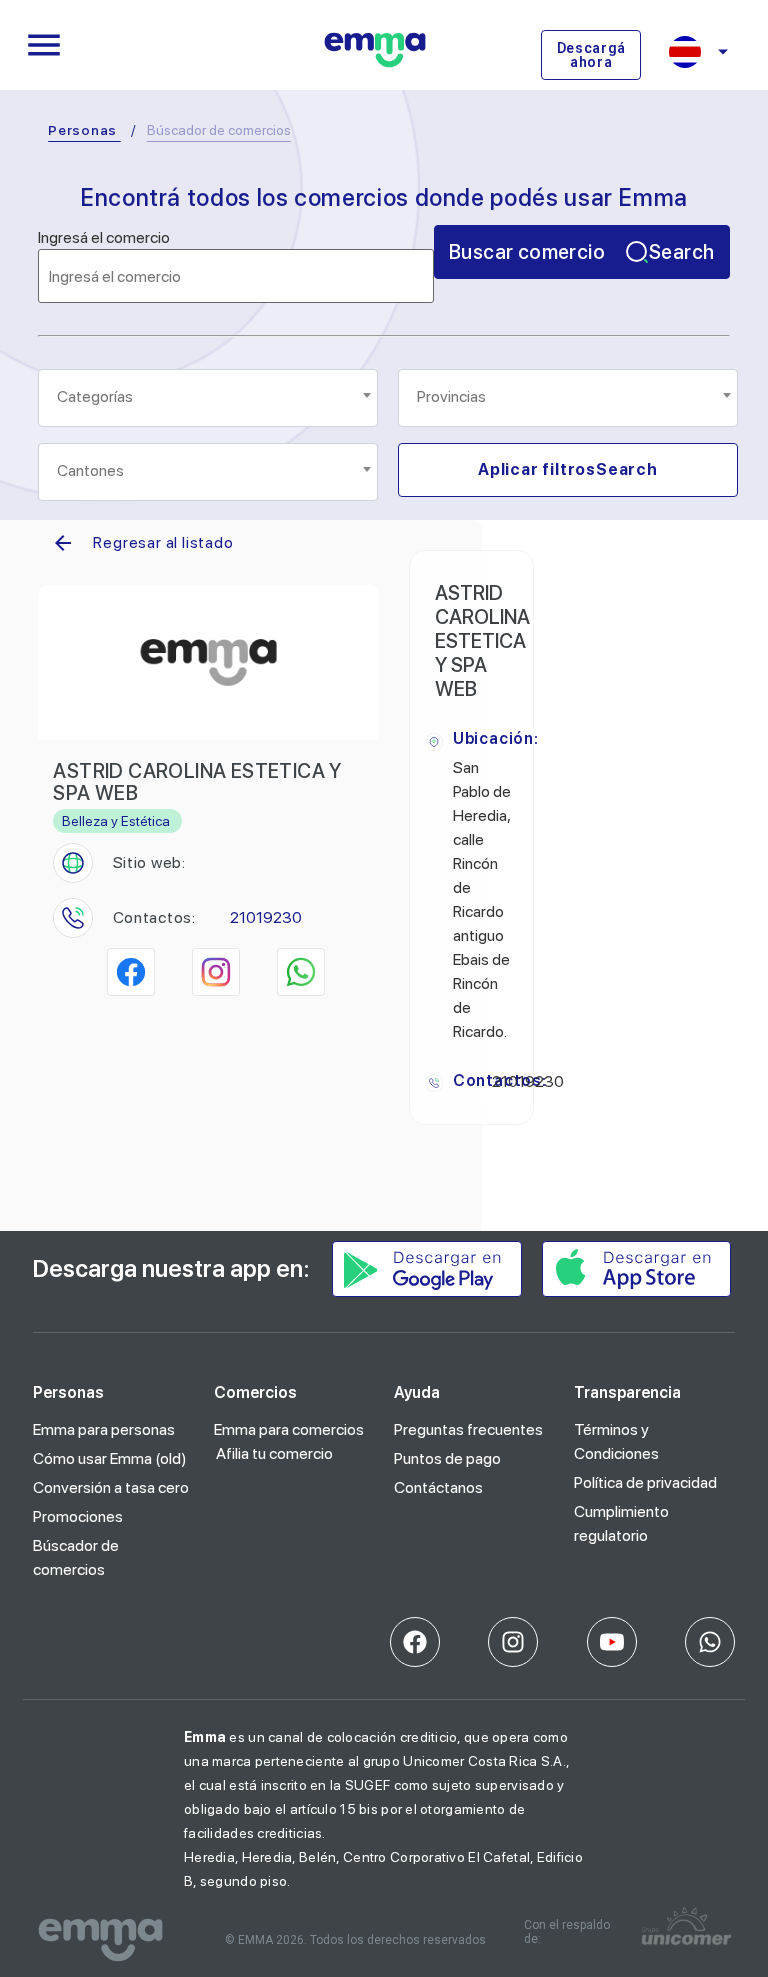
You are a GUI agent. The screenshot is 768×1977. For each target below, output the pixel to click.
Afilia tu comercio (274, 1453)
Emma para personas (104, 1429)
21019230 (266, 917)
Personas (82, 130)
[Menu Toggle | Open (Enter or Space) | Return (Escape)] (44, 45)
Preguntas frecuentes (468, 1429)
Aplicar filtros (568, 469)
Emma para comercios (289, 1429)
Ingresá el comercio (104, 238)
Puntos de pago (447, 1458)
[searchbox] (209, 397)
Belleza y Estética (116, 821)
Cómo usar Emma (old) (110, 1458)
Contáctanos (438, 1487)
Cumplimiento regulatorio (621, 1523)
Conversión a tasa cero (111, 1487)
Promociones (78, 1516)
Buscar (581, 252)
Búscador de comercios (76, 1557)
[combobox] (208, 398)
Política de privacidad (645, 1482)
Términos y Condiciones (616, 1441)
